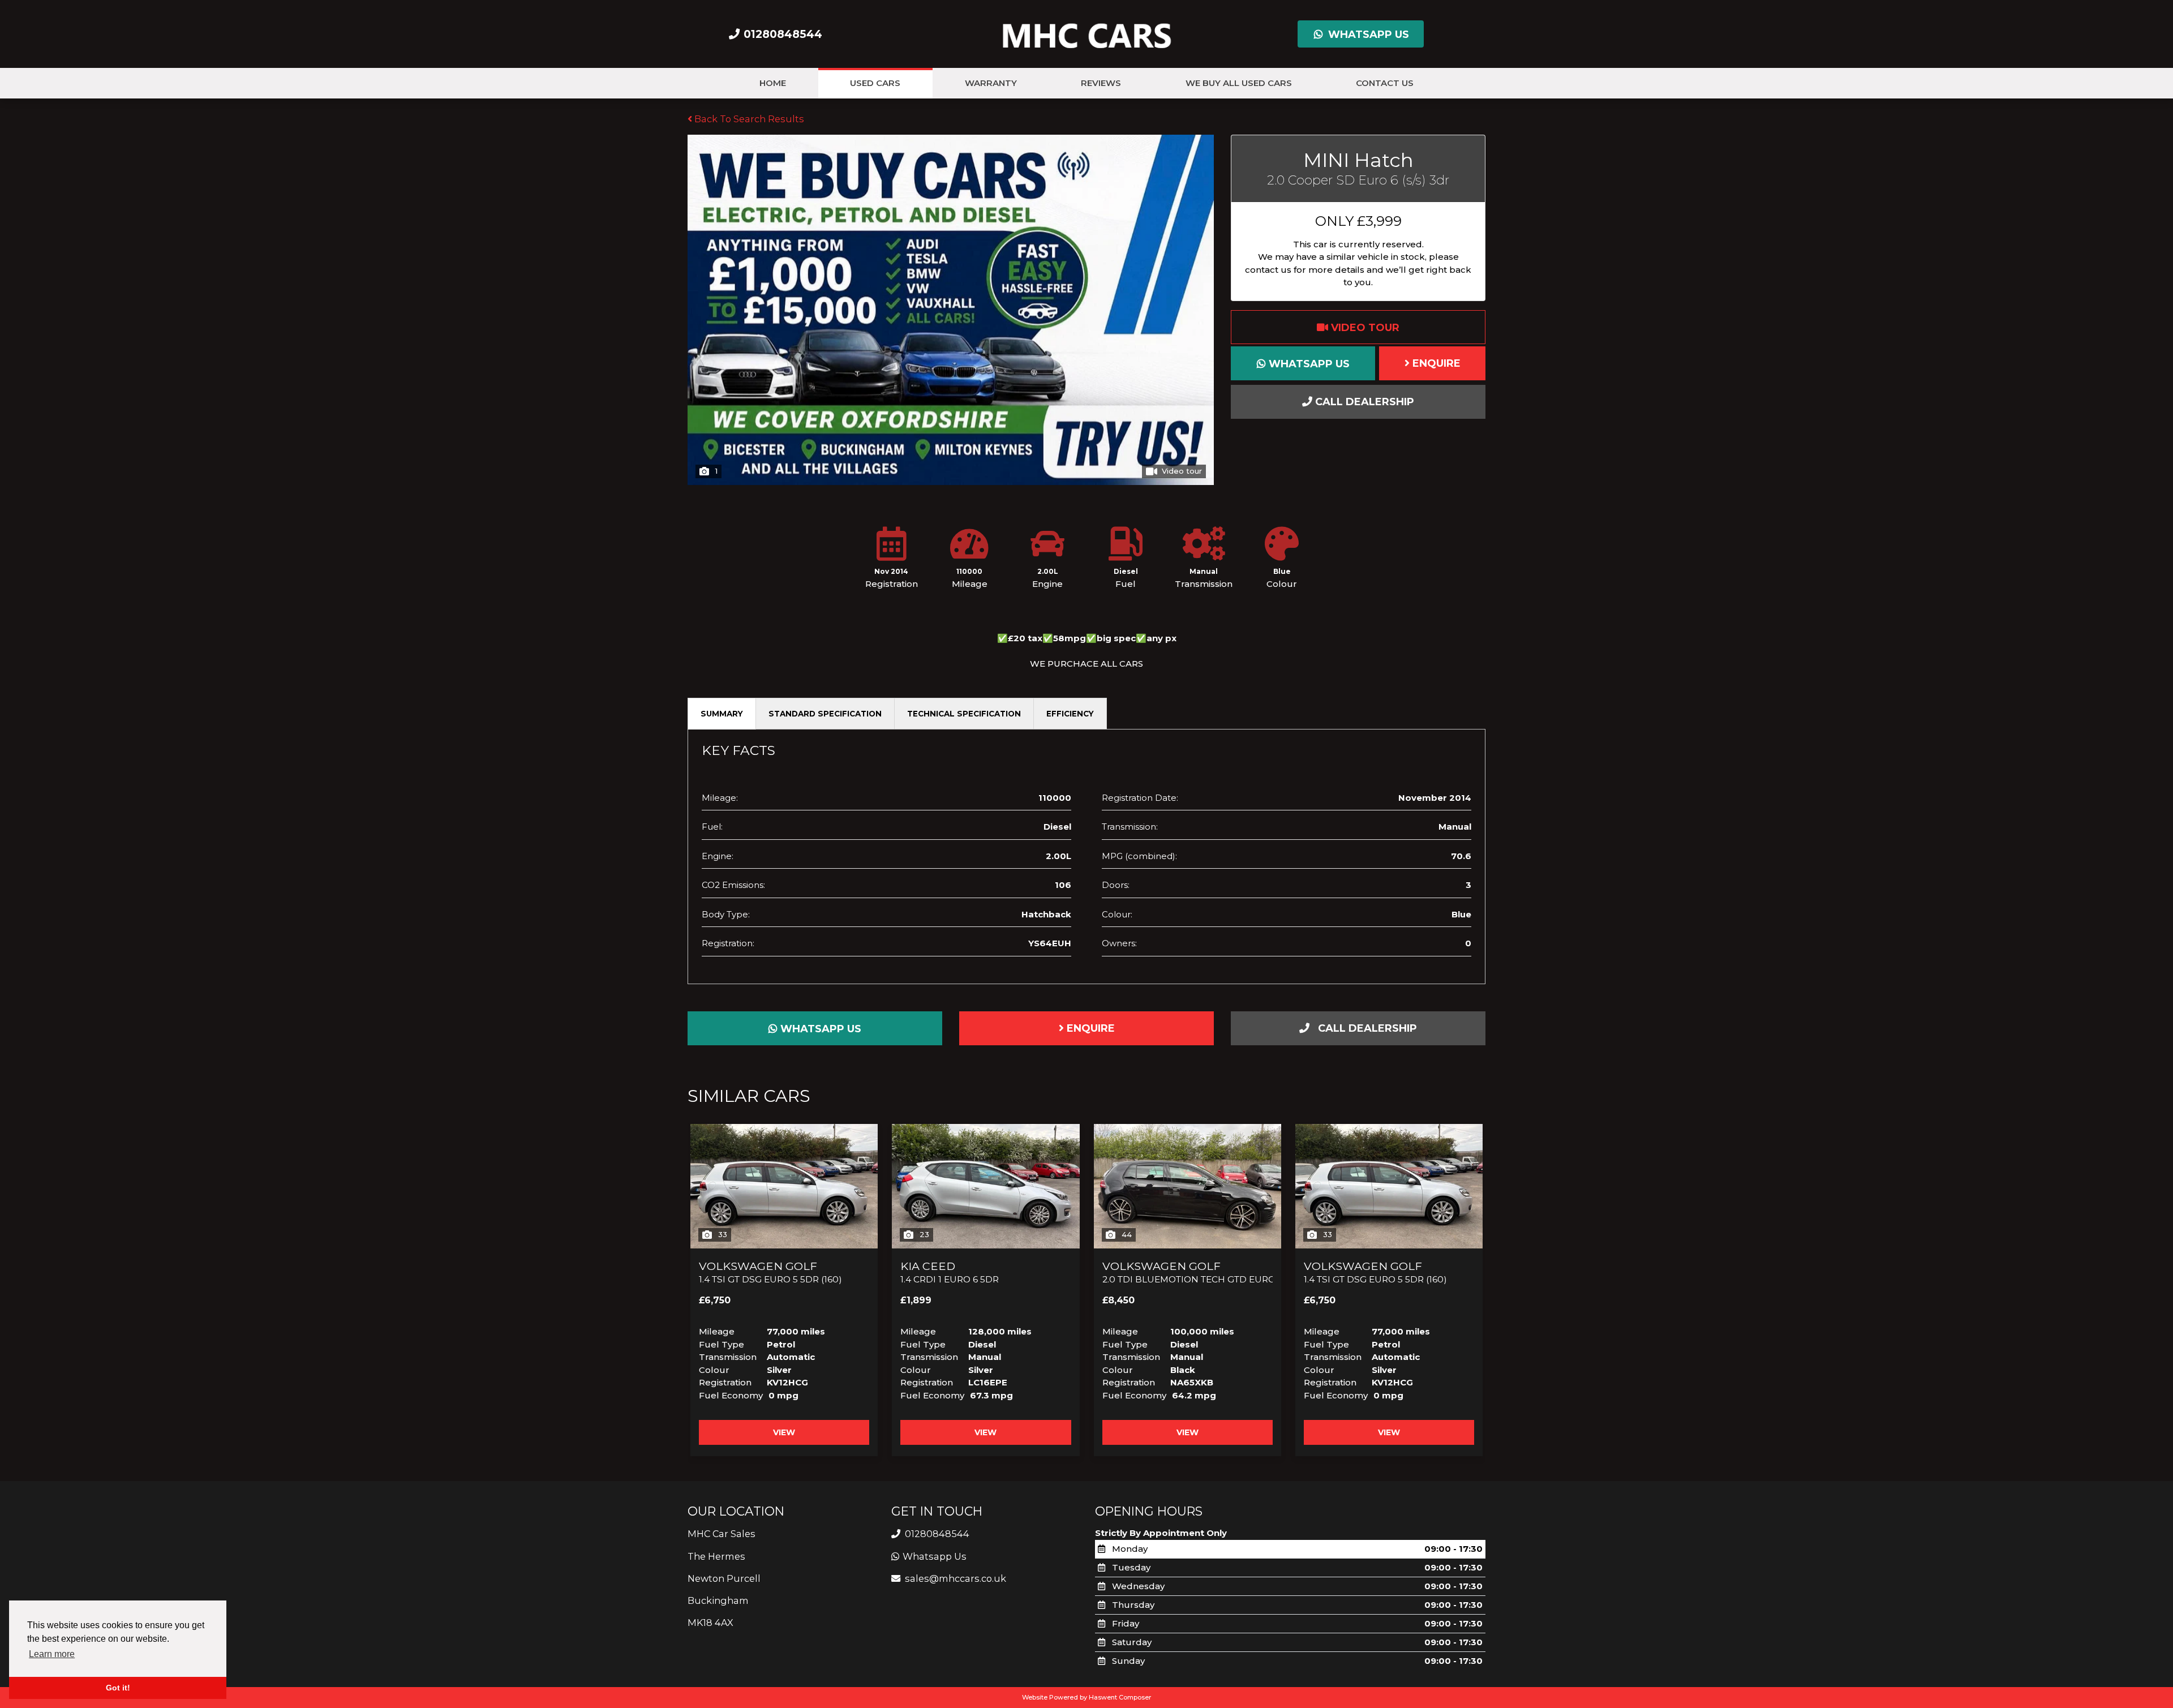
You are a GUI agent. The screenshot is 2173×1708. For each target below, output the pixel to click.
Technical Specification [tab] (964, 714)
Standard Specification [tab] (825, 714)
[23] (985, 1185)
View (784, 1432)
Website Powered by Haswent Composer (1086, 1697)
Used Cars (875, 83)
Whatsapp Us (1308, 364)
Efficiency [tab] (1070, 714)
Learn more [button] (52, 1654)
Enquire (1435, 363)
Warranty (991, 83)
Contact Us (1385, 83)
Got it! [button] (118, 1688)
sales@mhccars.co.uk (955, 1578)
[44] (1188, 1185)
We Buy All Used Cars (1239, 83)
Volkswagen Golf (770, 1272)
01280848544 (936, 1534)
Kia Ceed (950, 1272)
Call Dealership (1363, 402)
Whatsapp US (1367, 35)
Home (773, 83)
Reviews (1101, 83)
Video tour (1182, 471)
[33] (784, 1185)
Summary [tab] (722, 714)
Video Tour (1364, 328)
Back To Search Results (748, 119)
